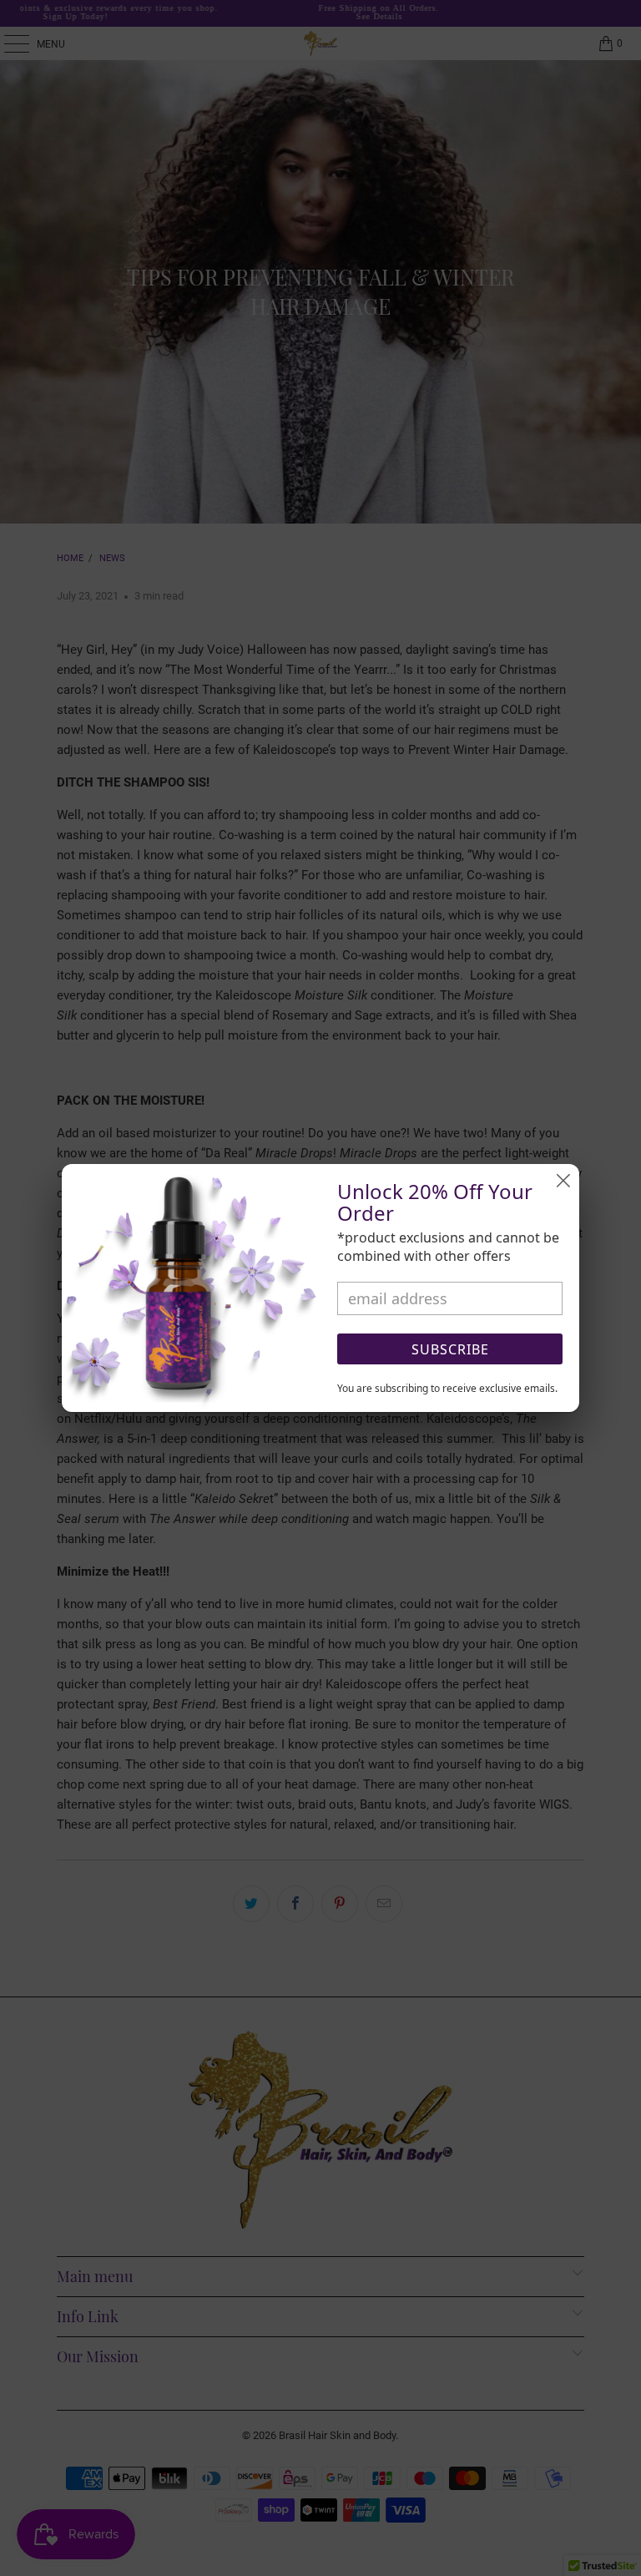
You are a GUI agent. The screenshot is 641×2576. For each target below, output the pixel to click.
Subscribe (450, 1349)
